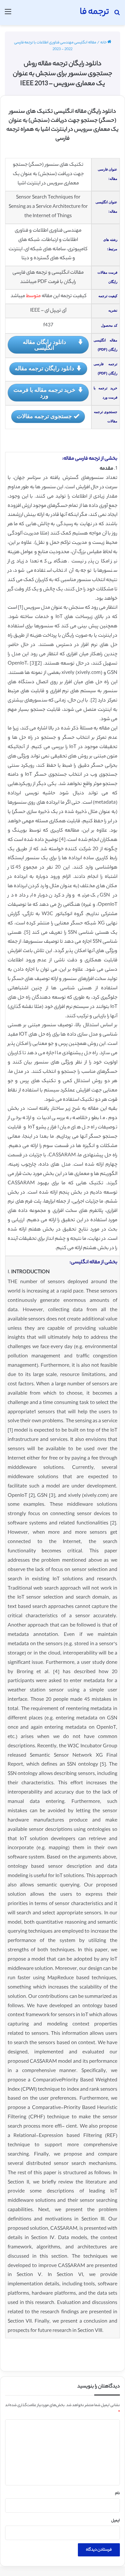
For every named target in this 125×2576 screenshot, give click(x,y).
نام (117, 2493)
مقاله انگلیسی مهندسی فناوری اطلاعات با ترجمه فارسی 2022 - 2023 (55, 46)
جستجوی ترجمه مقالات (44, 416)
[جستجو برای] (117, 15)
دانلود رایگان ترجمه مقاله (44, 368)
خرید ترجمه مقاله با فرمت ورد (44, 393)
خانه (104, 43)
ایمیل (116, 2521)
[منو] (8, 15)
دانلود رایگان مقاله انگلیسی (44, 345)
